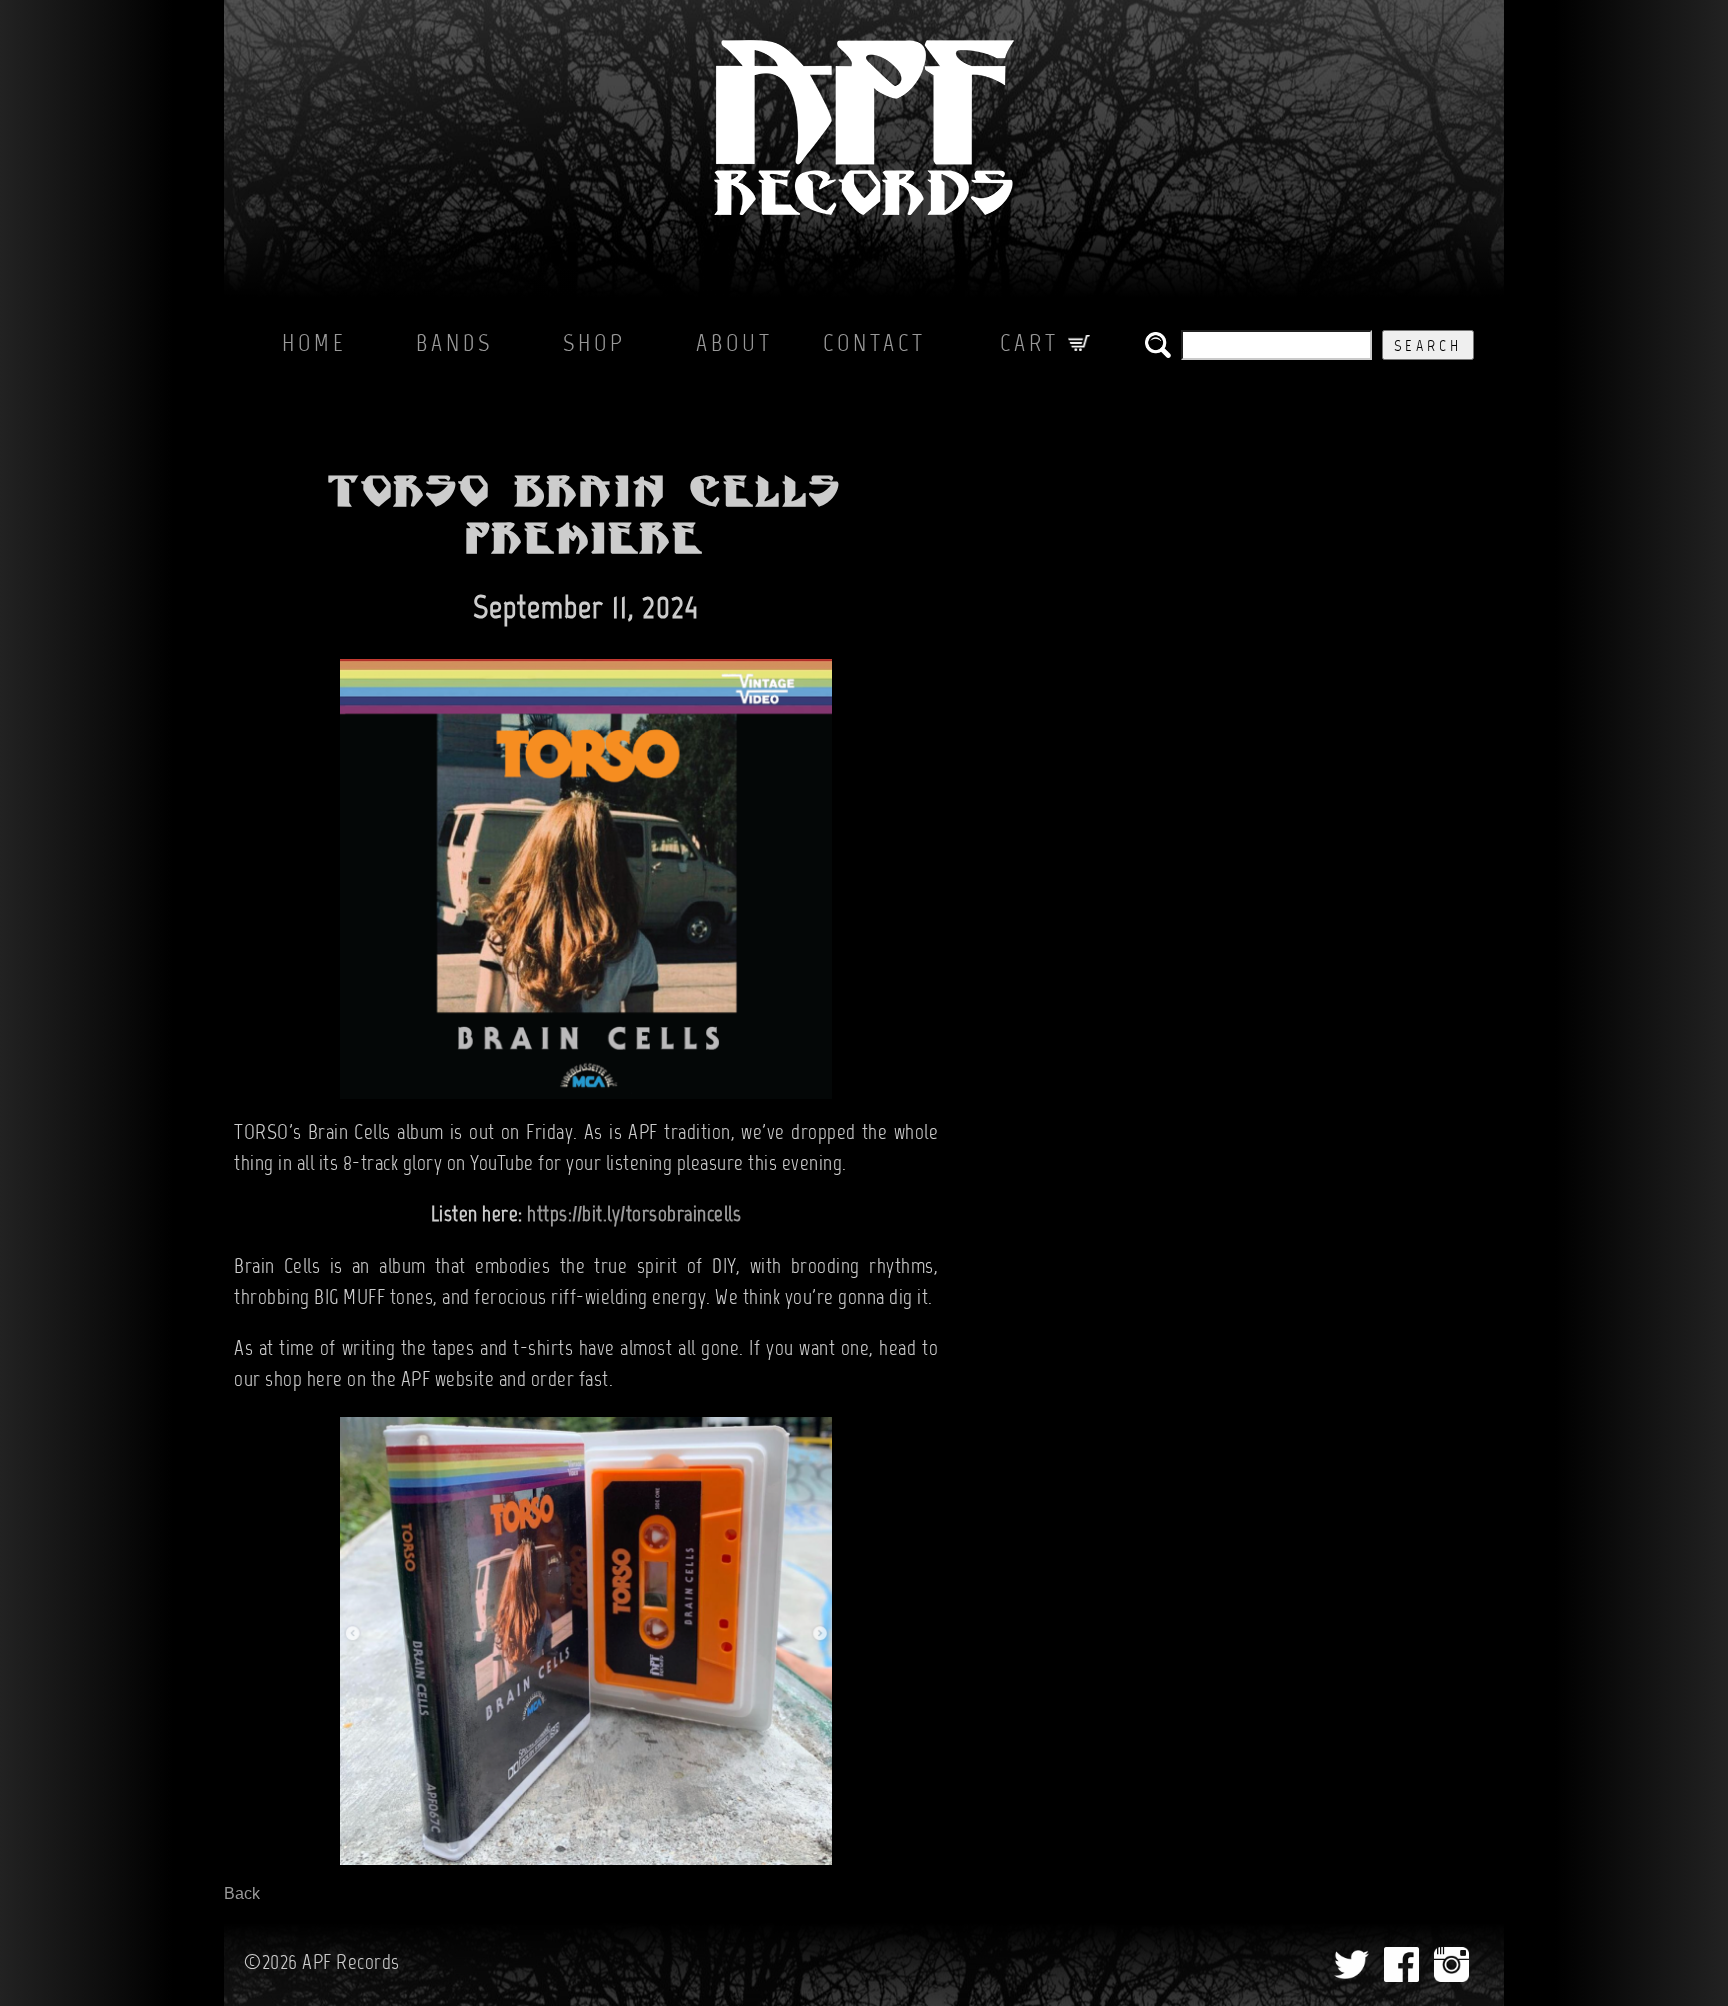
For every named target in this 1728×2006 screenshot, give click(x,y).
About (734, 345)
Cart (1034, 345)
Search (1428, 347)
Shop (594, 345)
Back (242, 1893)
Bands (454, 345)
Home (314, 345)
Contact (874, 345)
